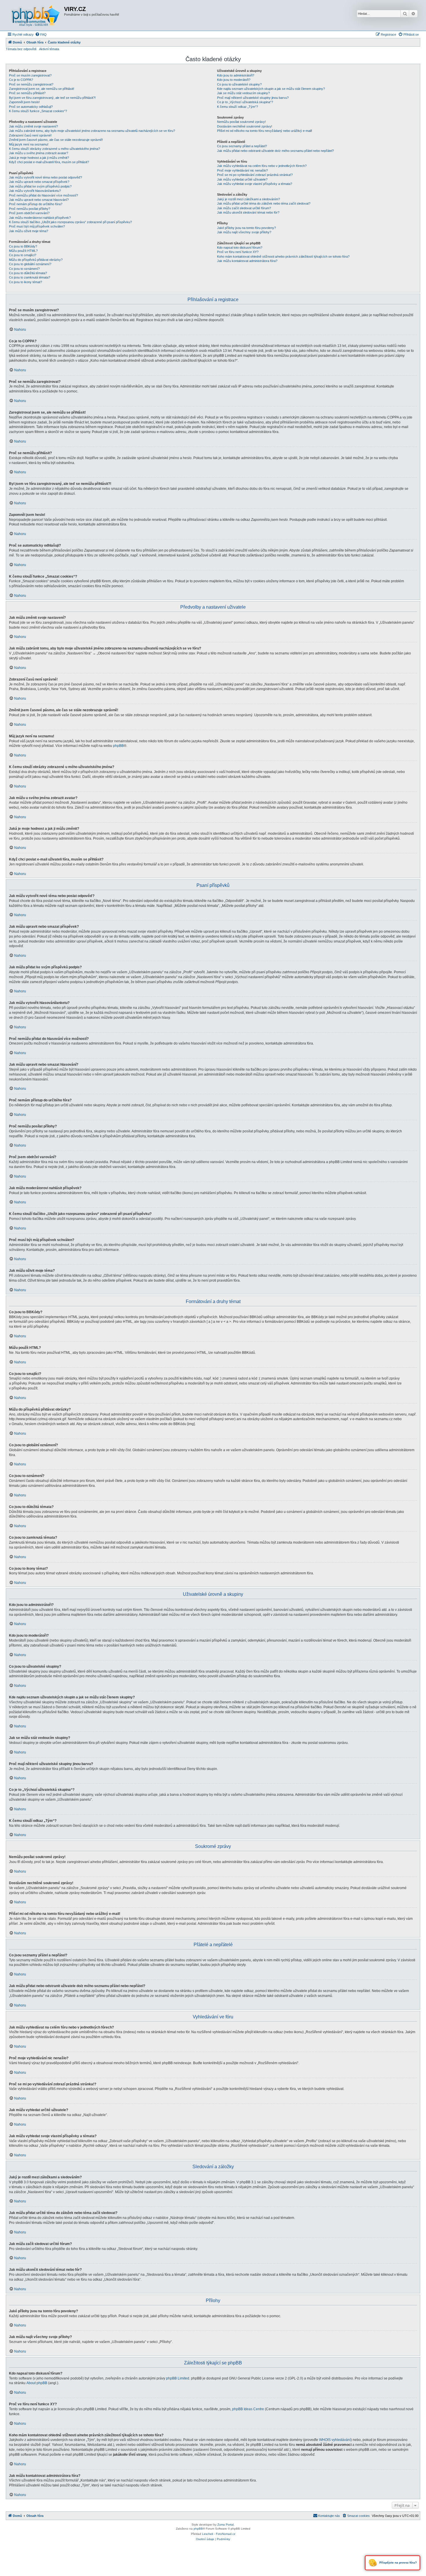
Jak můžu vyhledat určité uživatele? (242, 179)
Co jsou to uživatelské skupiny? (239, 84)
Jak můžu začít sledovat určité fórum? (244, 208)
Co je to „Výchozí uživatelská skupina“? (245, 102)
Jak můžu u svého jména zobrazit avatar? (39, 153)
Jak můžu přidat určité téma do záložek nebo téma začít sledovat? (264, 203)
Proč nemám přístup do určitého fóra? (36, 204)
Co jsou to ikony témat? (26, 282)
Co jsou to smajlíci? (23, 255)
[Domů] (36, 15)
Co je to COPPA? (21, 80)
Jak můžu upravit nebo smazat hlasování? (39, 200)
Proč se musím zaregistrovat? (30, 75)
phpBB (118, 746)
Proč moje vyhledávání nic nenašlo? (242, 170)
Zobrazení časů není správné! (30, 135)
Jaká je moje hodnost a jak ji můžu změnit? (39, 158)
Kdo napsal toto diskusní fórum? (240, 248)
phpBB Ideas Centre (248, 2409)
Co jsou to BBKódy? (23, 246)
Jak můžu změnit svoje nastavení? (33, 126)
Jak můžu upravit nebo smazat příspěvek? (39, 182)
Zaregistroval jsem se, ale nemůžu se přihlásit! (42, 89)
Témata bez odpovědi (21, 49)
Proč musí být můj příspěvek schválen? (37, 226)
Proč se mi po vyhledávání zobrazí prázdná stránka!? (255, 175)
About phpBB (37, 2383)
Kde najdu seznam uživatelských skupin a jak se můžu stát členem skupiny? (271, 89)
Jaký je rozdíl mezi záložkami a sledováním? (248, 199)
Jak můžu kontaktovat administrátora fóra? (247, 261)
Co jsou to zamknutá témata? (30, 277)
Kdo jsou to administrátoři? (236, 75)
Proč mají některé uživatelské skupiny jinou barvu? (253, 98)
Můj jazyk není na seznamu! (29, 144)
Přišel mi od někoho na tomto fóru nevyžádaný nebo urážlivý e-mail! (265, 131)
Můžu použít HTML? (23, 251)
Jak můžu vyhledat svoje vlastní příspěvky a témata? (255, 184)
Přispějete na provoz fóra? (398, 2563)
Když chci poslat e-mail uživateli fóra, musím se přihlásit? (49, 162)
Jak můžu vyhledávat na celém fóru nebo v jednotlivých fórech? (262, 166)
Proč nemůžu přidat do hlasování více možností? (43, 195)
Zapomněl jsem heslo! (24, 102)
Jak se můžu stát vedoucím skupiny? (243, 93)
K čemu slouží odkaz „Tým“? (237, 107)
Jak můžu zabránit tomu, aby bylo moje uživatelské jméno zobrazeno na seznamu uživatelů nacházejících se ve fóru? (92, 131)
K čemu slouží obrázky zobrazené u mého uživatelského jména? (54, 149)
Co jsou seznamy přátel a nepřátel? (242, 146)
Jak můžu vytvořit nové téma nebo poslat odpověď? (45, 177)
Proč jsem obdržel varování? (29, 213)
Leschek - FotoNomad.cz (219, 2534)
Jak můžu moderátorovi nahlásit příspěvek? (40, 218)
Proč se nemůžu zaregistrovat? (31, 84)
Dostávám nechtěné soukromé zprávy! (245, 126)
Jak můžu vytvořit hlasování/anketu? (35, 191)
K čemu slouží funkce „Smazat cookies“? (38, 111)
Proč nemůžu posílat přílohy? (30, 209)
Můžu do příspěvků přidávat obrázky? (36, 260)
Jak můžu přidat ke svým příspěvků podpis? (40, 186)
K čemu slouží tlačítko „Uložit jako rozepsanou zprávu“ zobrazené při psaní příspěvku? (70, 222)
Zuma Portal (225, 2525)
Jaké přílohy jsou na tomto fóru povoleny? (246, 228)
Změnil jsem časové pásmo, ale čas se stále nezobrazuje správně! (56, 140)
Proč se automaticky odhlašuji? (31, 107)
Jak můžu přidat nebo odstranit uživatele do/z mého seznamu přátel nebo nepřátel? (275, 151)
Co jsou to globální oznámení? (30, 264)
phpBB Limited (178, 2378)
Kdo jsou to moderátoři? (234, 80)
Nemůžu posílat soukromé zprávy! (241, 122)
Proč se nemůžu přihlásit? (27, 93)
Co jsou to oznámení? (24, 269)
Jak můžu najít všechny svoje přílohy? (244, 232)
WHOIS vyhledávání (335, 2440)
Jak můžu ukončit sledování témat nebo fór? (248, 212)
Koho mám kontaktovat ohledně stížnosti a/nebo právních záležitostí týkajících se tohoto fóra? (283, 256)
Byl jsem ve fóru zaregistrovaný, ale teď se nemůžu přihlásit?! (52, 98)
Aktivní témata (49, 49)
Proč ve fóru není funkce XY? (238, 252)
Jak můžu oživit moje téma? (29, 231)
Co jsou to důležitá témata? (28, 273)
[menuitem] (41, 34)
